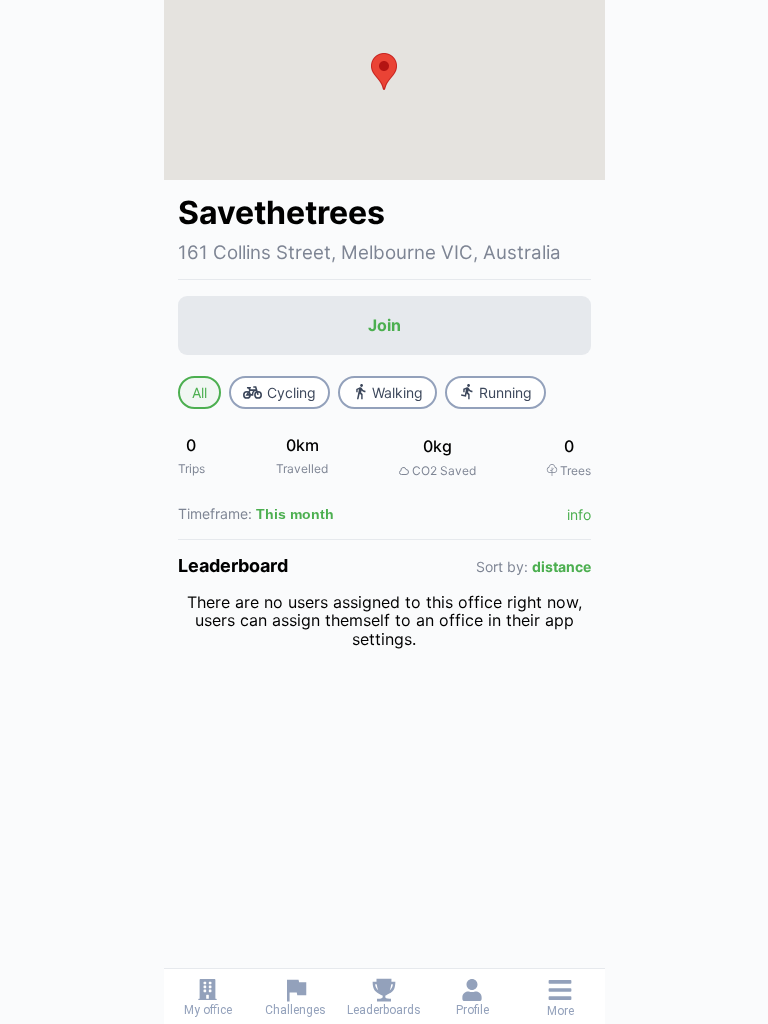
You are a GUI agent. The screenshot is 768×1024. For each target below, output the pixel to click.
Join (384, 325)
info (579, 514)
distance (561, 567)
